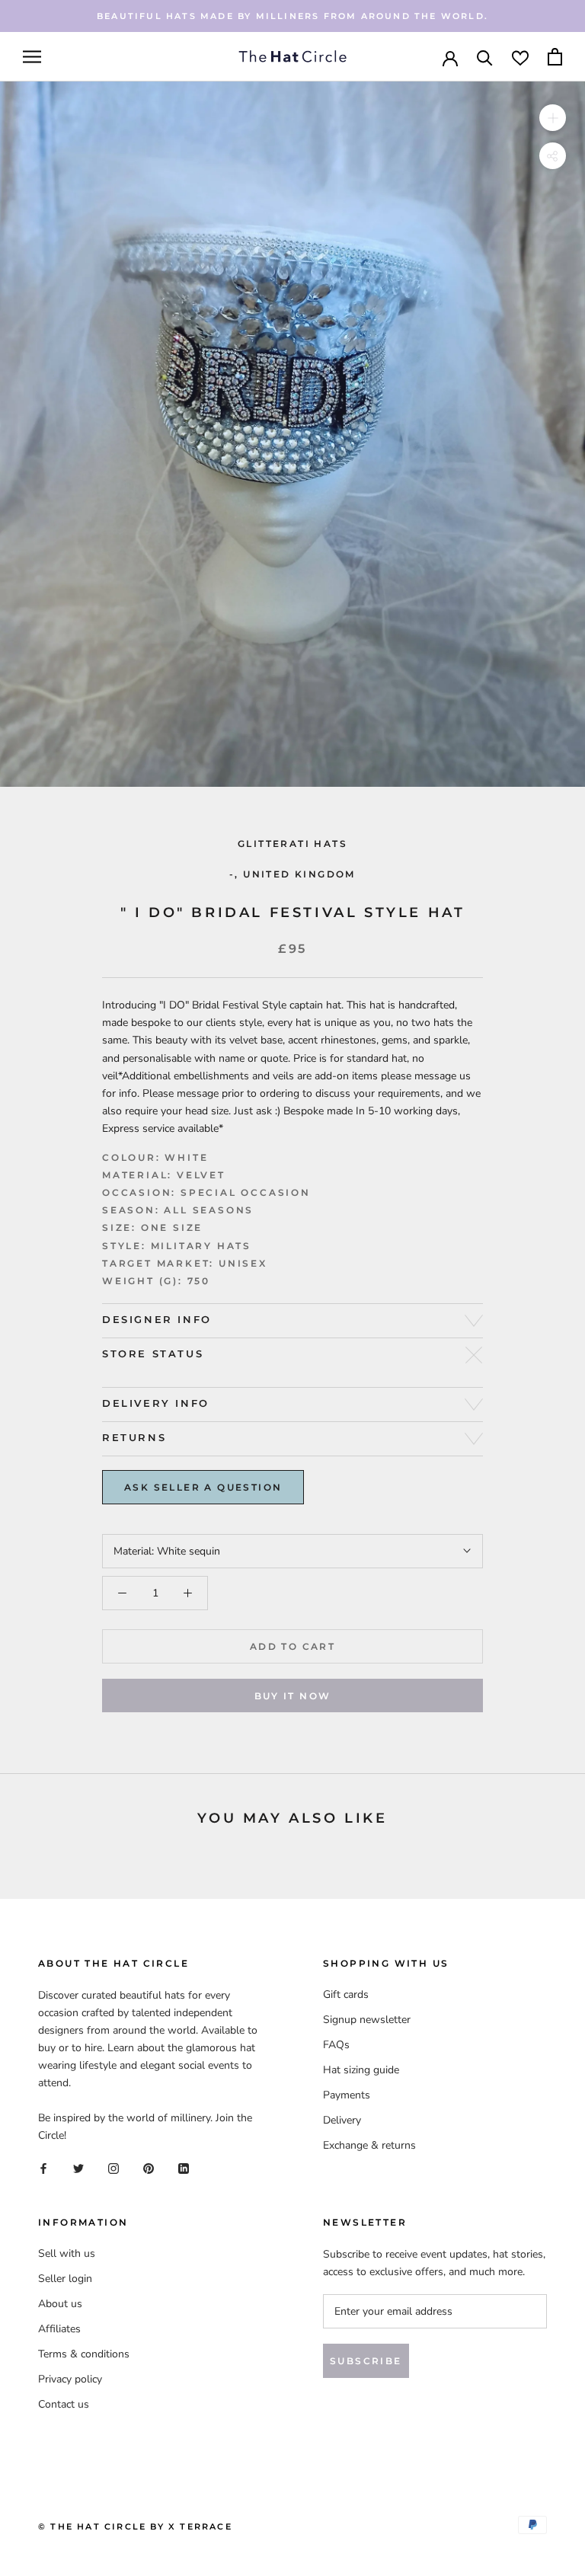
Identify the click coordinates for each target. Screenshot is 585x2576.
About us (60, 2304)
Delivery (342, 2120)
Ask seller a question (203, 1487)
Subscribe (366, 2361)
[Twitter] (78, 2168)
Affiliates (59, 2329)
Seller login (65, 2279)
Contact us (64, 2404)
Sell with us (67, 2253)
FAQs (336, 2045)
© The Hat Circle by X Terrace (135, 2526)
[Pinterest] (149, 2168)
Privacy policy (70, 2379)
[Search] (485, 57)
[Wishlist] (520, 57)
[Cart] (555, 57)
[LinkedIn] (184, 2168)
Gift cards (346, 1994)
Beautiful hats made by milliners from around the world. (292, 16)
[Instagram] (113, 2168)
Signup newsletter (367, 2020)
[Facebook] (43, 2168)
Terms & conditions (84, 2354)
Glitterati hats (292, 844)
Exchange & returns (369, 2145)
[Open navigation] (32, 57)
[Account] (450, 57)
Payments (347, 2095)
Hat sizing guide (361, 2070)
